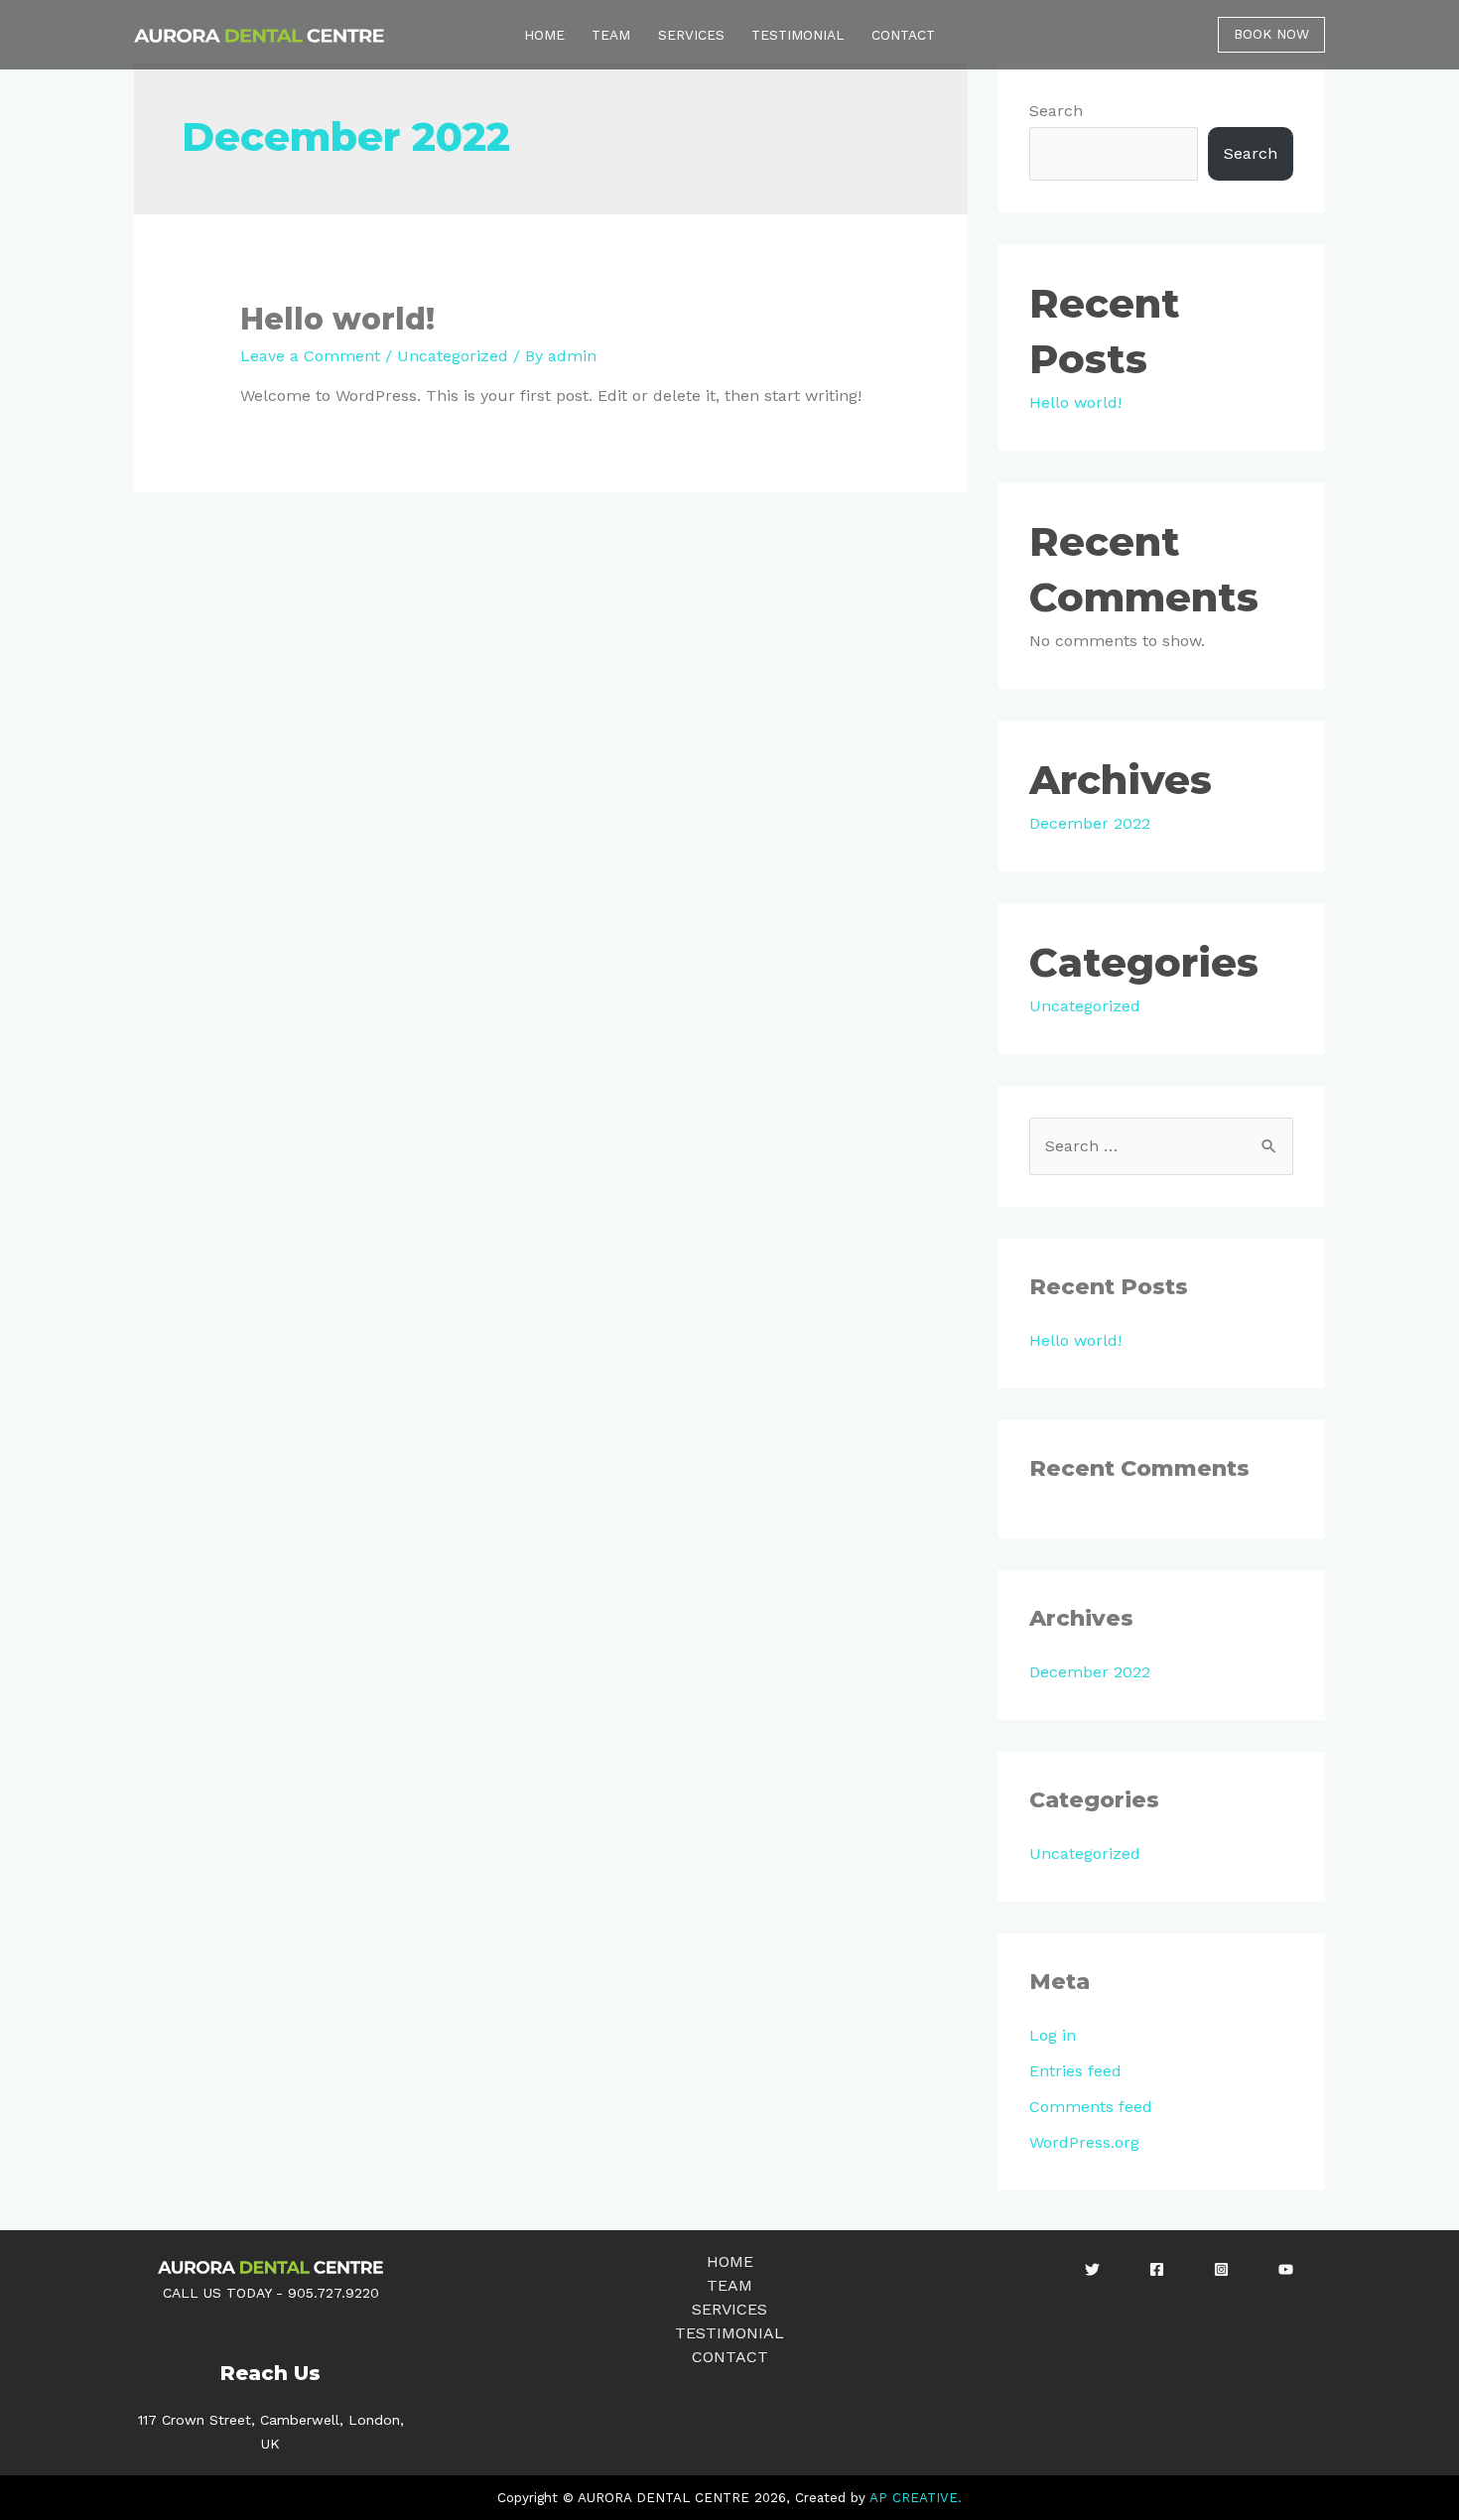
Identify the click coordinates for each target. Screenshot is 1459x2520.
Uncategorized (453, 356)
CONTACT (903, 35)
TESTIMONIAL (798, 35)
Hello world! (337, 319)
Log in (1053, 2035)
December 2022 (1090, 823)
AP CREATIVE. (916, 2498)
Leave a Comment (310, 356)
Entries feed (1075, 2071)
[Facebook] (1157, 2269)
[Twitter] (1092, 2269)
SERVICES (691, 35)
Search (1056, 111)
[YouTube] (1286, 2269)
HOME (544, 35)
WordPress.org (1084, 2142)
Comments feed (1091, 2107)
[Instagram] (1221, 2269)
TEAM (611, 35)
